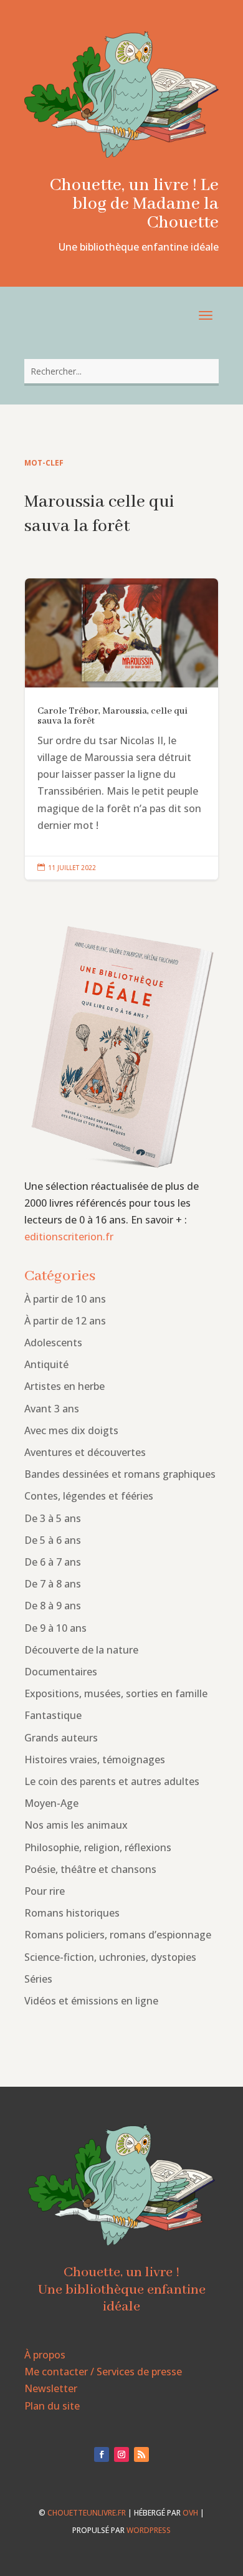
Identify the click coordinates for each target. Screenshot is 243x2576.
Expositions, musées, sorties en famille (116, 1693)
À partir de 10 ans (65, 1299)
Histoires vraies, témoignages (95, 1760)
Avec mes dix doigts (71, 1430)
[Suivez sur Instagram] (121, 2454)
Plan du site (52, 2406)
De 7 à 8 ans (53, 1584)
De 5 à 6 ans (53, 1540)
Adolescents (53, 1343)
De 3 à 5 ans (53, 1518)
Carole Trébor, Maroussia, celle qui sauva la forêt (121, 729)
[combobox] (121, 371)
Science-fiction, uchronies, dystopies (110, 1957)
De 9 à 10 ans (55, 1628)
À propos (45, 2355)
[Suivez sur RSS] (141, 2454)
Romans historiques (72, 1913)
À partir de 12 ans (65, 1321)
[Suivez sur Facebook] (102, 2454)
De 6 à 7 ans (53, 1562)
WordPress (149, 2530)
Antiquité (46, 1364)
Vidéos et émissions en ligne (91, 2001)
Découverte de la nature (81, 1650)
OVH (190, 2513)
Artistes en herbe (64, 1386)
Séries (38, 1979)
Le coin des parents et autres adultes (112, 1781)
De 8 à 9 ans (53, 1606)
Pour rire (45, 1891)
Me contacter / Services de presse (103, 2372)
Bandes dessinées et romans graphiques (120, 1474)
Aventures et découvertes (85, 1452)
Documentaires (61, 1672)
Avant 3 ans (52, 1409)
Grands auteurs (61, 1738)
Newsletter (51, 2388)
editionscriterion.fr (69, 1237)
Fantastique (53, 1715)
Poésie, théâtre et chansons (90, 1869)
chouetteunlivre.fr (87, 2513)
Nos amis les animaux (76, 1825)
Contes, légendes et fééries (89, 1496)
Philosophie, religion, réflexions (98, 1847)
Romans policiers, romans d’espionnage (118, 1935)
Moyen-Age (51, 1803)
